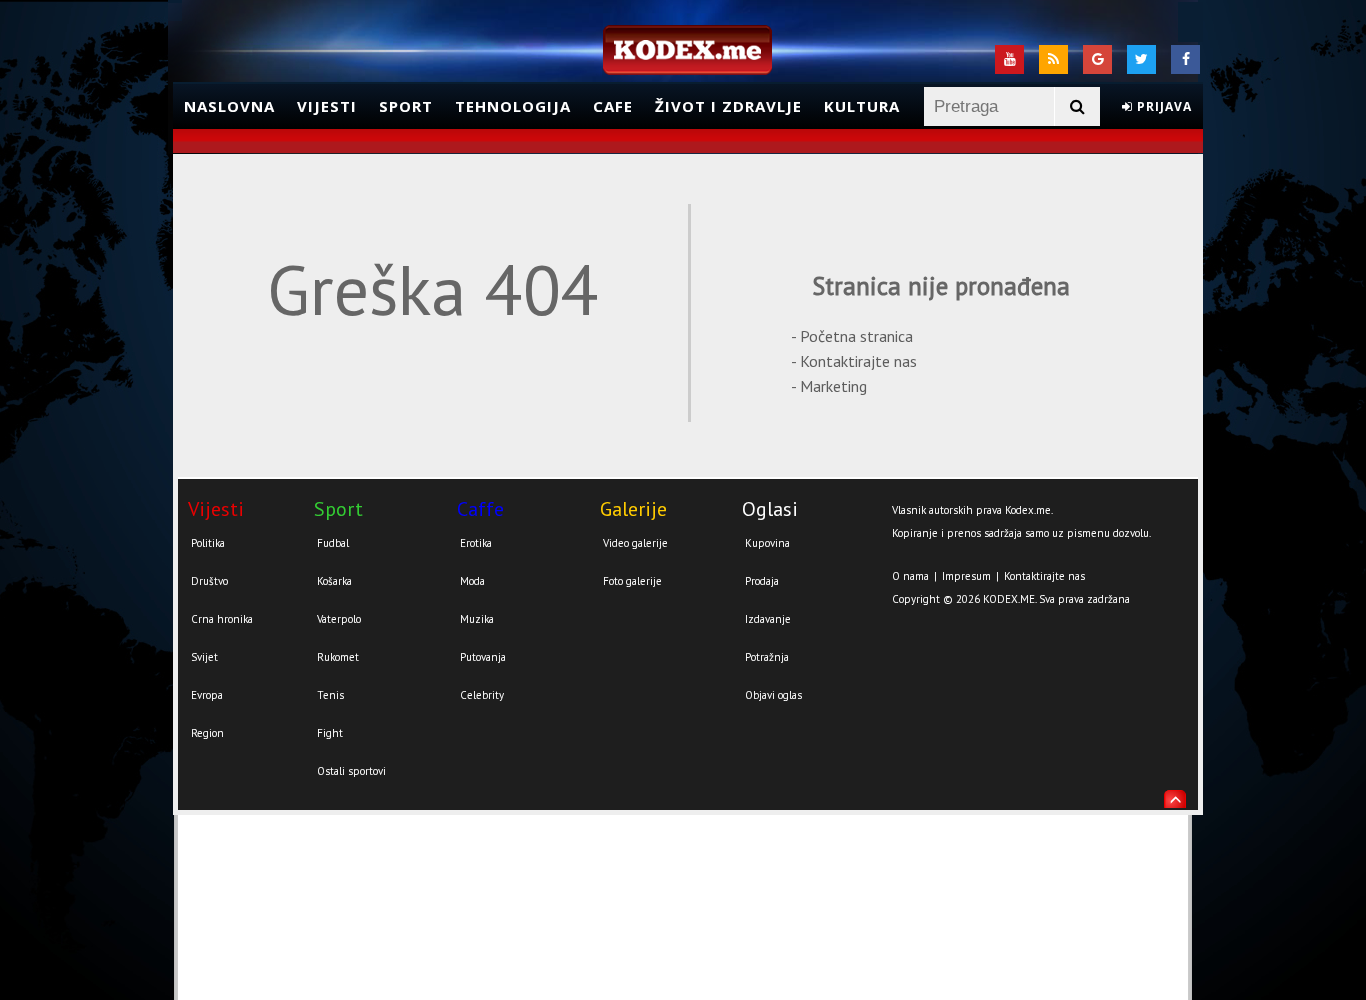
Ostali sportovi (351, 771)
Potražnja (767, 657)
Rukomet (338, 657)
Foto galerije (632, 581)
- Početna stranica (852, 336)
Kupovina (767, 543)
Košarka (334, 581)
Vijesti (327, 106)
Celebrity (482, 695)
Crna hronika (222, 619)
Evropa (207, 695)
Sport (406, 106)
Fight (330, 733)
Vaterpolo (339, 619)
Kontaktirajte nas (1044, 576)
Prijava (1162, 106)
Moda (472, 581)
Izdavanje (768, 619)
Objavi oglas (773, 695)
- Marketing (829, 386)
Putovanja (483, 657)
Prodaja (762, 581)
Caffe (480, 509)
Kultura (862, 106)
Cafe (613, 106)
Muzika (477, 619)
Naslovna (229, 106)
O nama (910, 576)
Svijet (204, 657)
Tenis (330, 695)
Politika (208, 543)
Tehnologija (513, 106)
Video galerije (635, 543)
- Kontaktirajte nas (854, 361)
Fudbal (333, 543)
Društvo (209, 581)
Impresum (966, 576)
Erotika (476, 543)
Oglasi (770, 509)
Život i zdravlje (728, 106)
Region (207, 733)
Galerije (633, 509)
